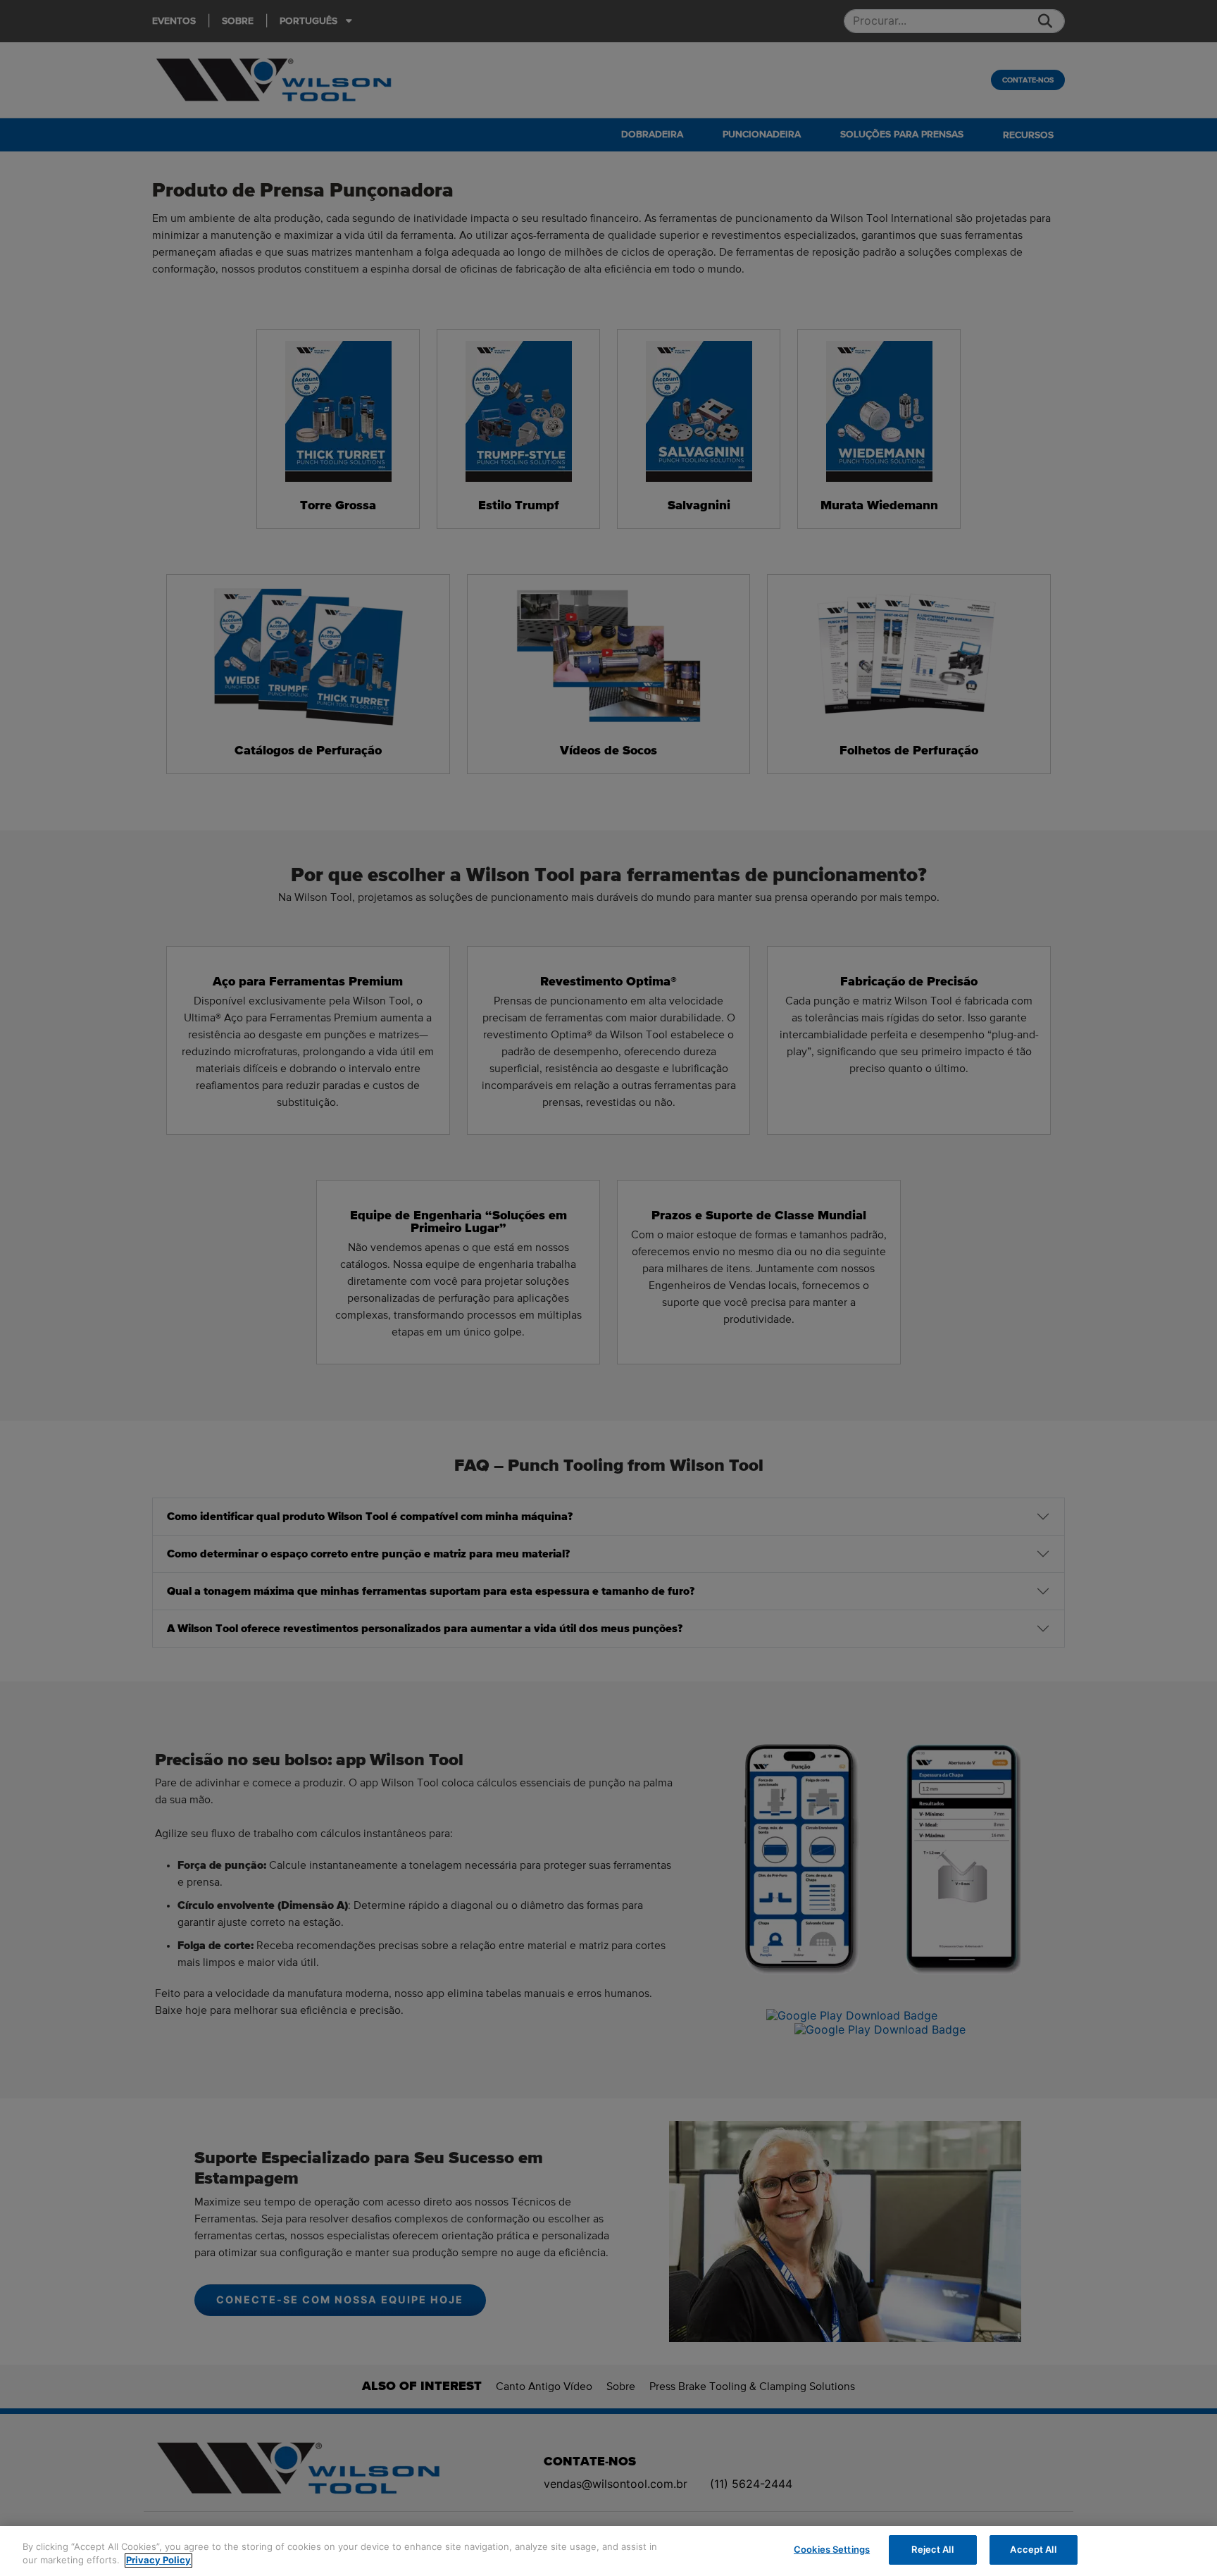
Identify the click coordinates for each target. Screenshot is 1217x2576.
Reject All (932, 2549)
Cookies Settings (832, 2549)
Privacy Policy (158, 2561)
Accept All (1033, 2549)
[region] (608, 2551)
